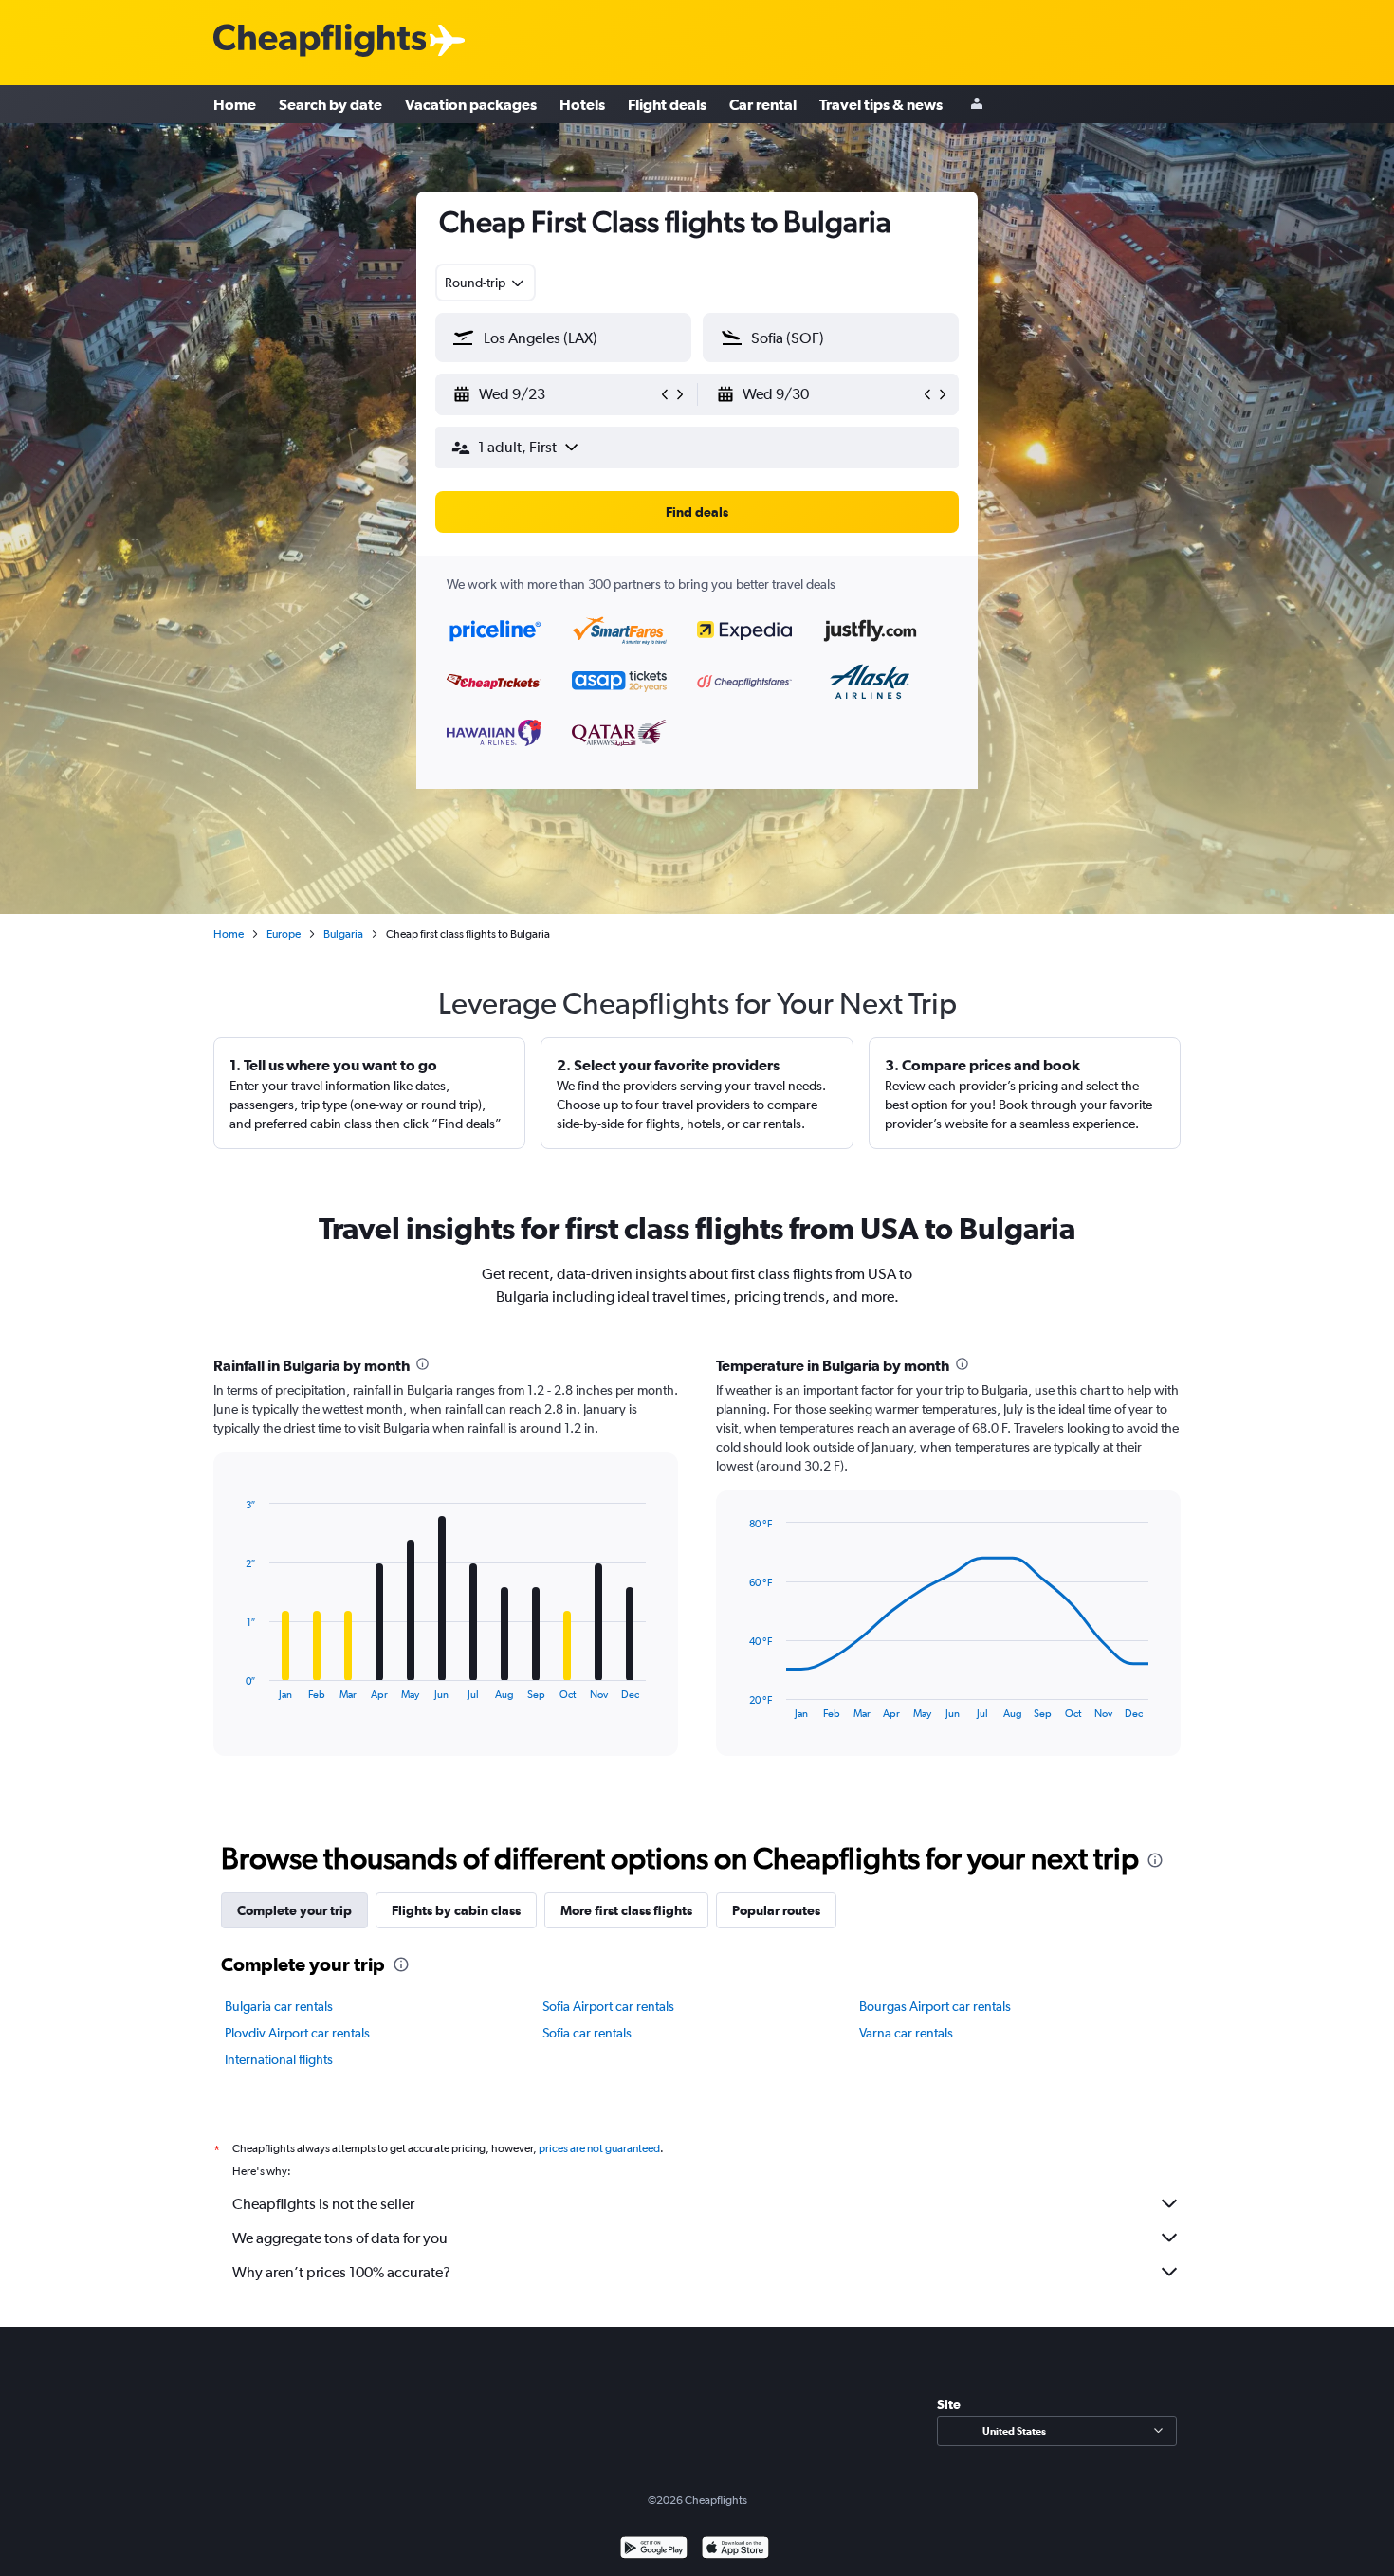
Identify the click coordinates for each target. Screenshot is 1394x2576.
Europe (284, 934)
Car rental (763, 104)
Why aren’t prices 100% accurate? (341, 2272)
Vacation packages (471, 104)
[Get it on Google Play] (654, 2550)
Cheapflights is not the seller (323, 2204)
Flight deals (667, 104)
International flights (279, 2059)
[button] (555, 394)
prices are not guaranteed (599, 2148)
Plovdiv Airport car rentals (297, 2033)
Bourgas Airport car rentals (935, 2006)
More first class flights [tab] (626, 1910)
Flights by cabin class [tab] (456, 1910)
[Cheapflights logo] (320, 41)
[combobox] (486, 283)
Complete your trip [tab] (294, 1910)
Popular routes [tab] (776, 1910)
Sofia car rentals (587, 2033)
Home (235, 104)
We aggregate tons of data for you (340, 2238)
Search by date (330, 104)
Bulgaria (343, 934)
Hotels (582, 104)
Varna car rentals (906, 2033)
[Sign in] (977, 105)
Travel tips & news (881, 104)
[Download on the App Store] (735, 2550)
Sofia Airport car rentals (608, 2006)
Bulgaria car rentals (279, 2006)
